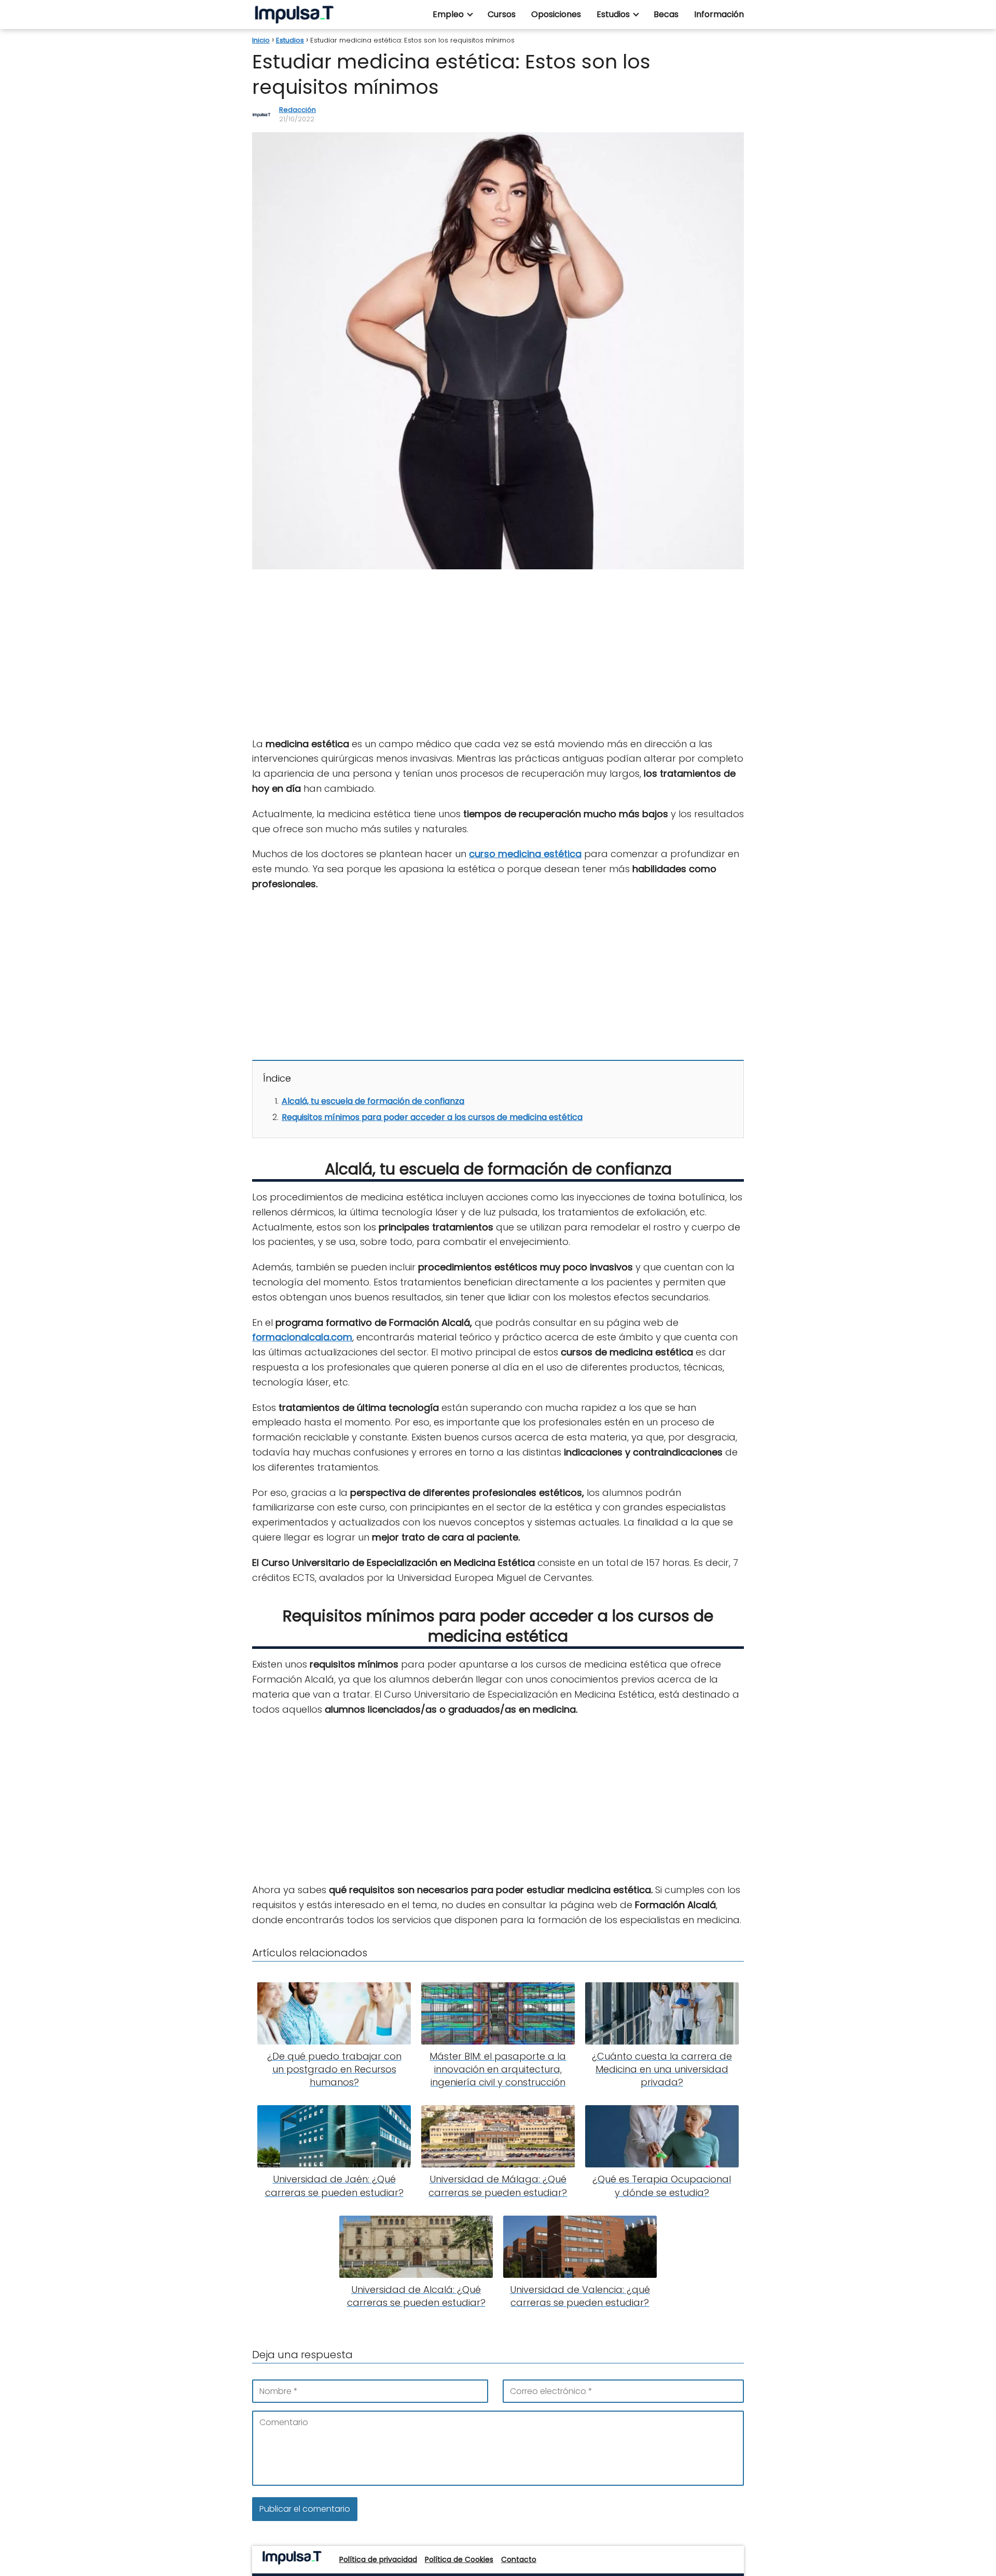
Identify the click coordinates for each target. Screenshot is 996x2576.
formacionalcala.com (302, 1337)
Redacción (298, 110)
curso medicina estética (525, 854)
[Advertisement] (498, 654)
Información (719, 14)
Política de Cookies (459, 2559)
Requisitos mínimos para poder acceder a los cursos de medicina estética (432, 1117)
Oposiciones (556, 14)
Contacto (519, 2559)
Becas (666, 14)
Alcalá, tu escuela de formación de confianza (373, 1101)
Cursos (502, 14)
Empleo (448, 14)
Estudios (613, 14)
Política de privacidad (378, 2559)
